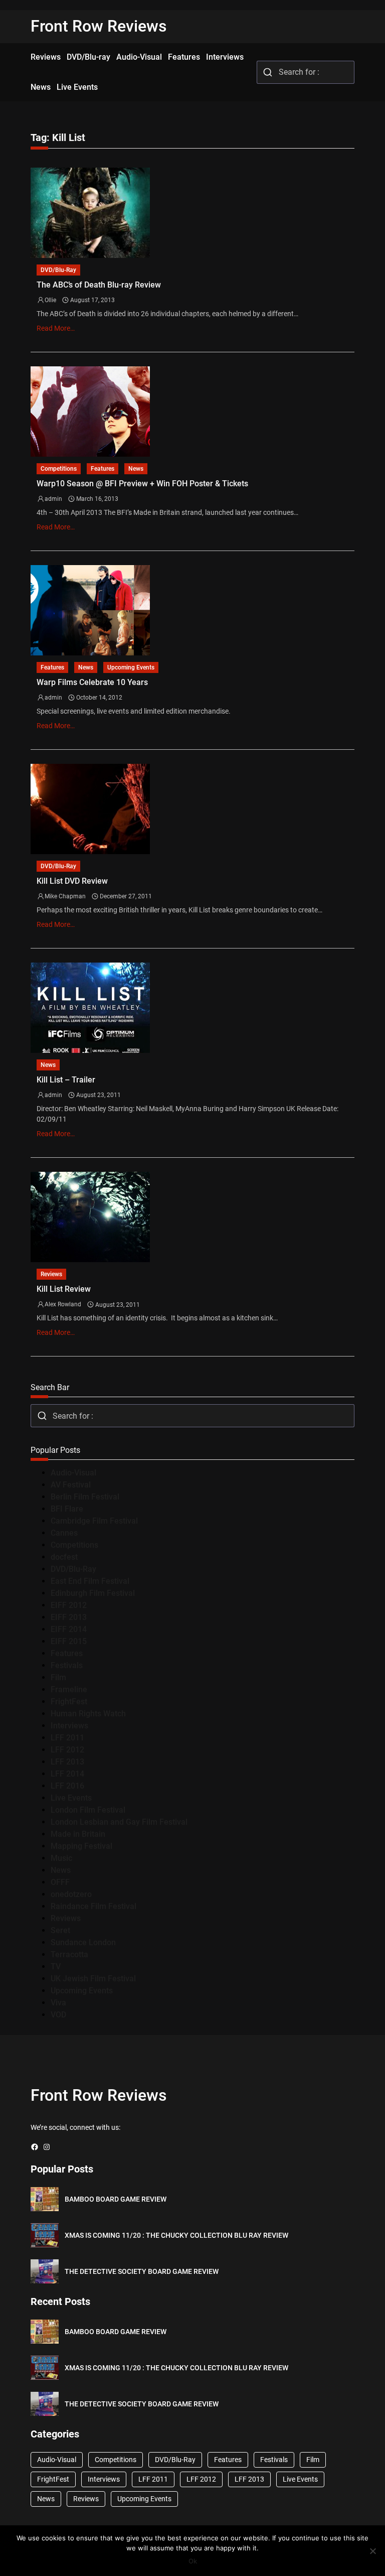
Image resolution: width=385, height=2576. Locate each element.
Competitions (59, 469)
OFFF (60, 1882)
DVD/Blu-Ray (58, 270)
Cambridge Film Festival (94, 1521)
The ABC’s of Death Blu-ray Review (99, 285)
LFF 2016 (67, 1786)
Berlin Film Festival (85, 1497)
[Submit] (268, 72)
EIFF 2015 (69, 1641)
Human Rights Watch (88, 1714)
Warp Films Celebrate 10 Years (92, 682)
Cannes (64, 1533)
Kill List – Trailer (66, 1080)
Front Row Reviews (99, 26)
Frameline (69, 1689)
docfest (64, 1557)
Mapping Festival (81, 1846)
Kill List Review (64, 1289)
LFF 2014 (67, 1774)
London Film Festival (88, 1810)
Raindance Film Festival (93, 1906)
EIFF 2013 (69, 1617)
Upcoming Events (131, 667)
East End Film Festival (90, 1581)
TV (56, 1967)
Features (103, 469)
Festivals (67, 1665)
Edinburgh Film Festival (93, 1593)
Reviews (51, 1274)
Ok (193, 2561)
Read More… (56, 328)
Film (58, 1677)
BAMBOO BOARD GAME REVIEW (116, 2199)
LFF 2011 (67, 1738)
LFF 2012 (67, 1750)
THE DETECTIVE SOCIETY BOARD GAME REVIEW (142, 2271)
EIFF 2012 (69, 1605)
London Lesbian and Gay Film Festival (119, 1822)
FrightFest (69, 1702)
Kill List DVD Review (72, 881)
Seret (60, 1930)
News (136, 469)
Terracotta (69, 1954)
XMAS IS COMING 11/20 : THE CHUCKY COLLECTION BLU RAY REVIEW (176, 2235)
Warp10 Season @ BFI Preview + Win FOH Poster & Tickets (142, 484)
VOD (58, 2015)
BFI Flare (67, 1509)
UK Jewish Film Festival (93, 1979)
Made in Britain (78, 1834)
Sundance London (83, 1942)
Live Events (71, 1798)
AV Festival (71, 1485)
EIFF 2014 (69, 1629)
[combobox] (306, 72)
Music (61, 1858)
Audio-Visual (73, 1473)
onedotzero (71, 1894)
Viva (58, 2003)
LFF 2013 (67, 1762)
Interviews (69, 1726)
